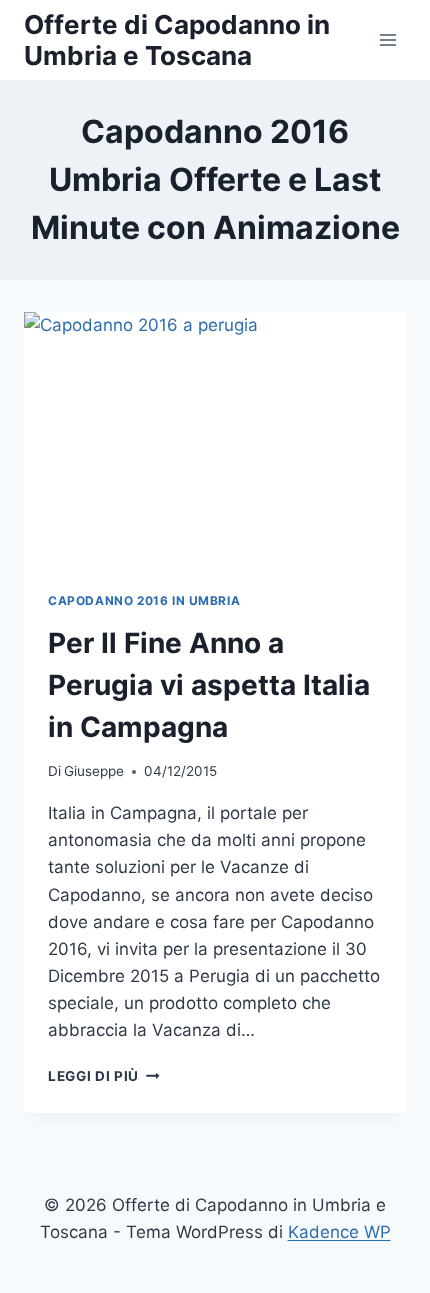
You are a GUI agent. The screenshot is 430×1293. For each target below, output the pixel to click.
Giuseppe (94, 771)
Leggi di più (104, 1076)
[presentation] (215, 439)
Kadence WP (339, 1232)
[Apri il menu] (387, 39)
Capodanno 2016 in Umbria (144, 600)
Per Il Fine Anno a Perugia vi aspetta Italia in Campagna (209, 685)
